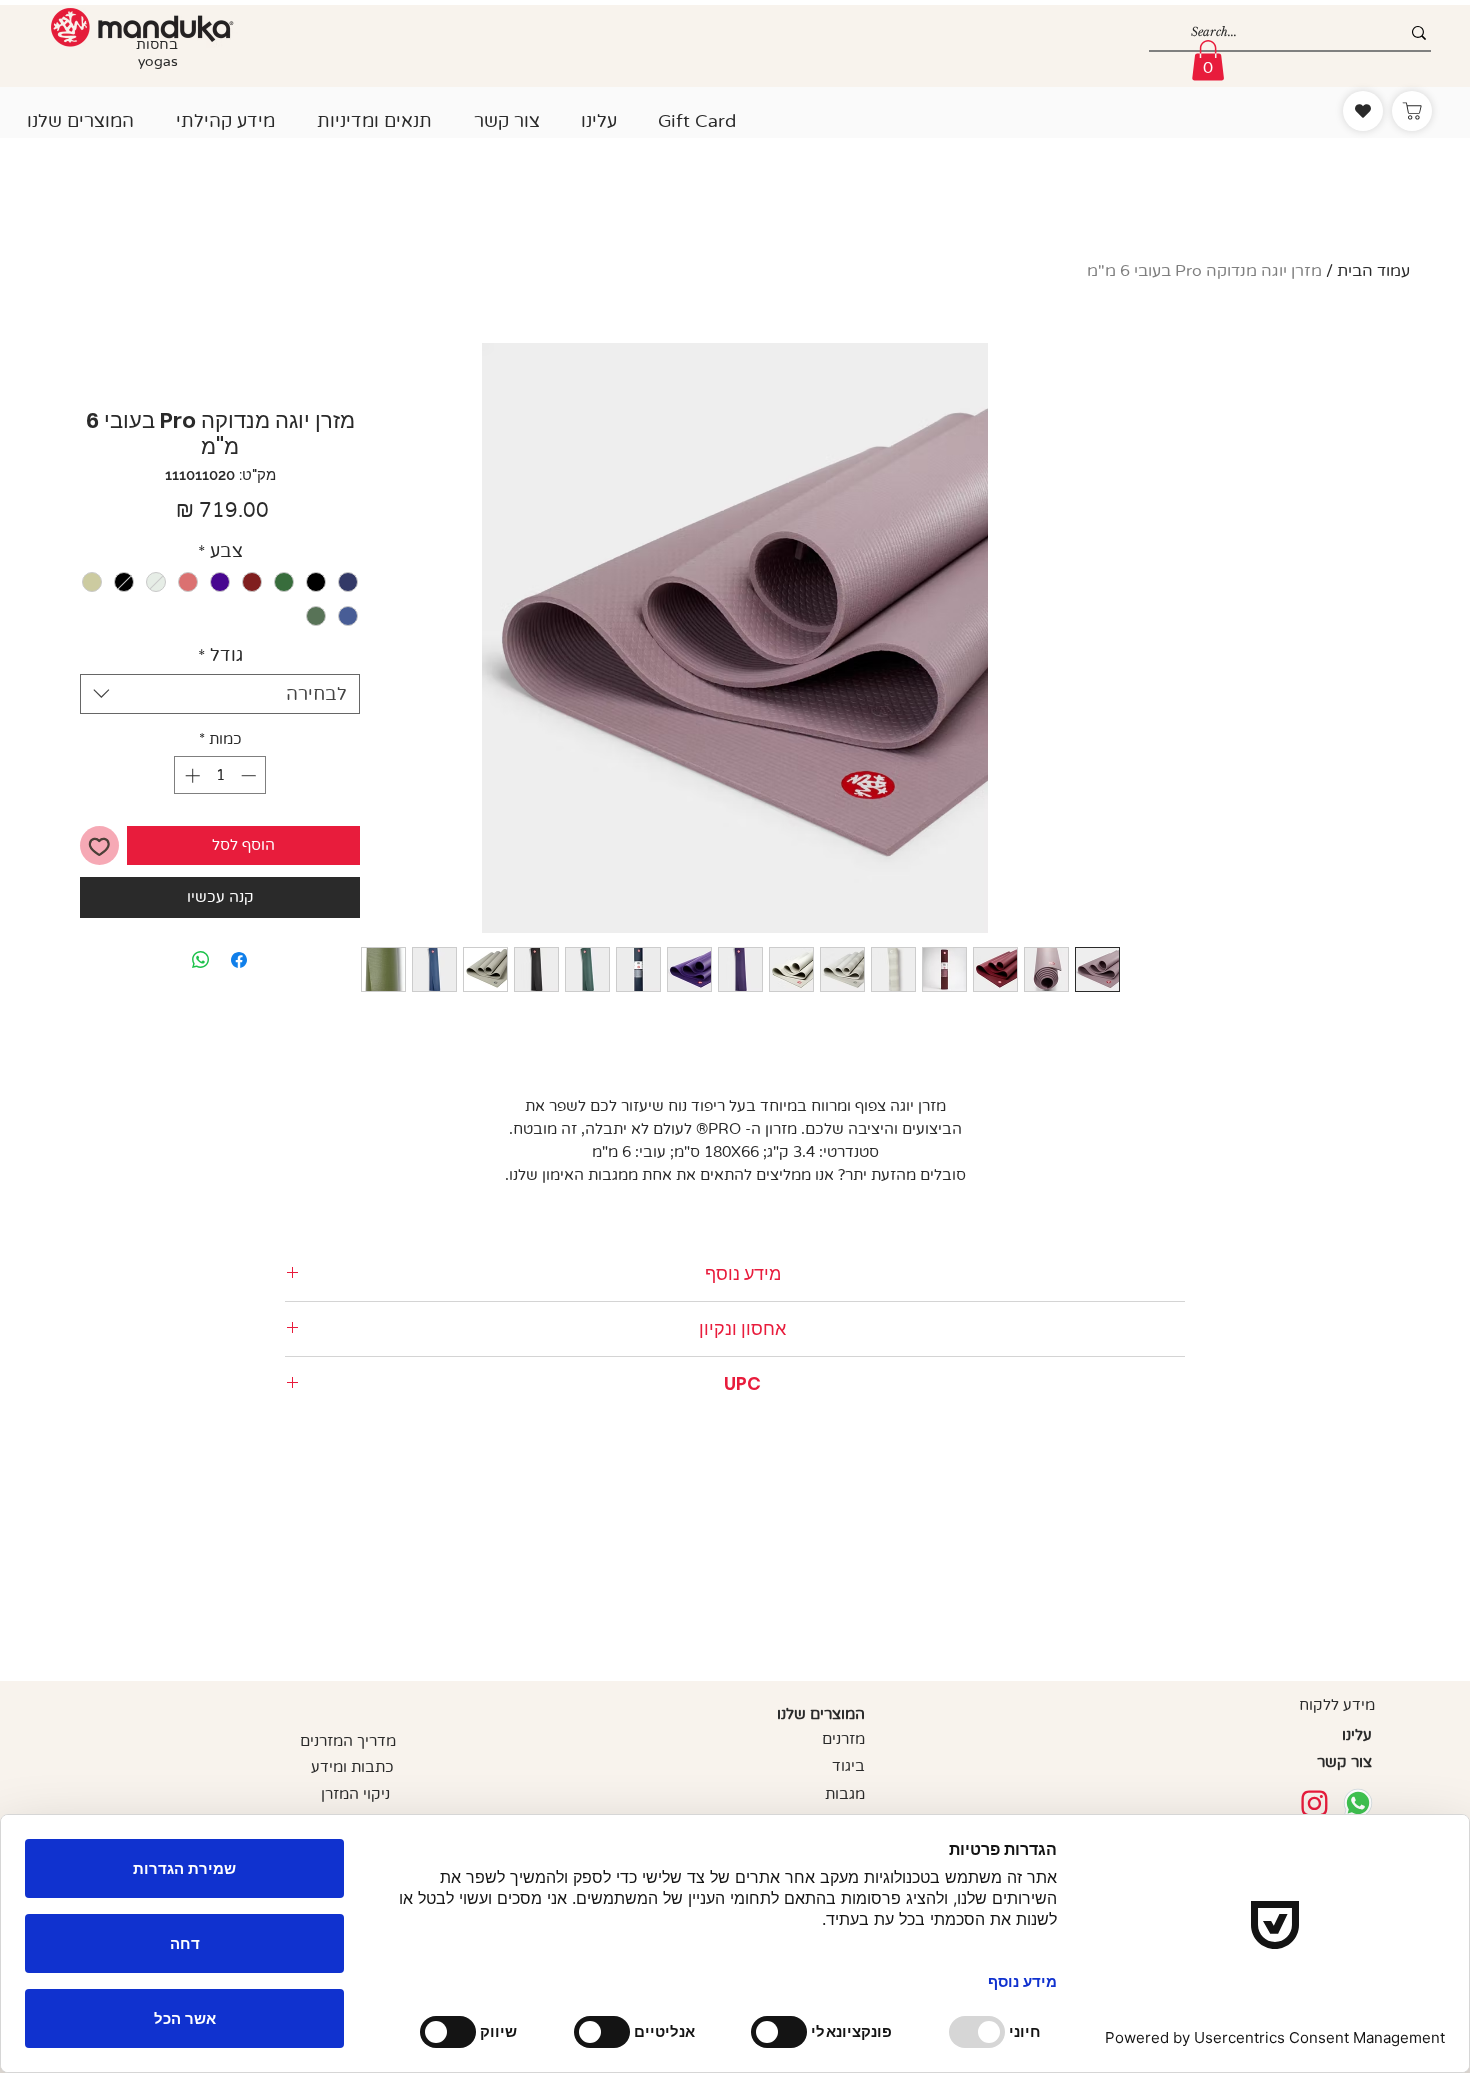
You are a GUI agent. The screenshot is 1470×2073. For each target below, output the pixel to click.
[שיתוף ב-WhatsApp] (201, 960)
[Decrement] (250, 775)
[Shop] (1412, 111)
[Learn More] (1315, 1803)
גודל (220, 655)
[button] (80, 112)
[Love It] (1363, 111)
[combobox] (220, 694)
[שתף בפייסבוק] (239, 960)
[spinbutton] (220, 775)
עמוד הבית (1373, 271)
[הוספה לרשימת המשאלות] (99, 845)
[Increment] (190, 775)
